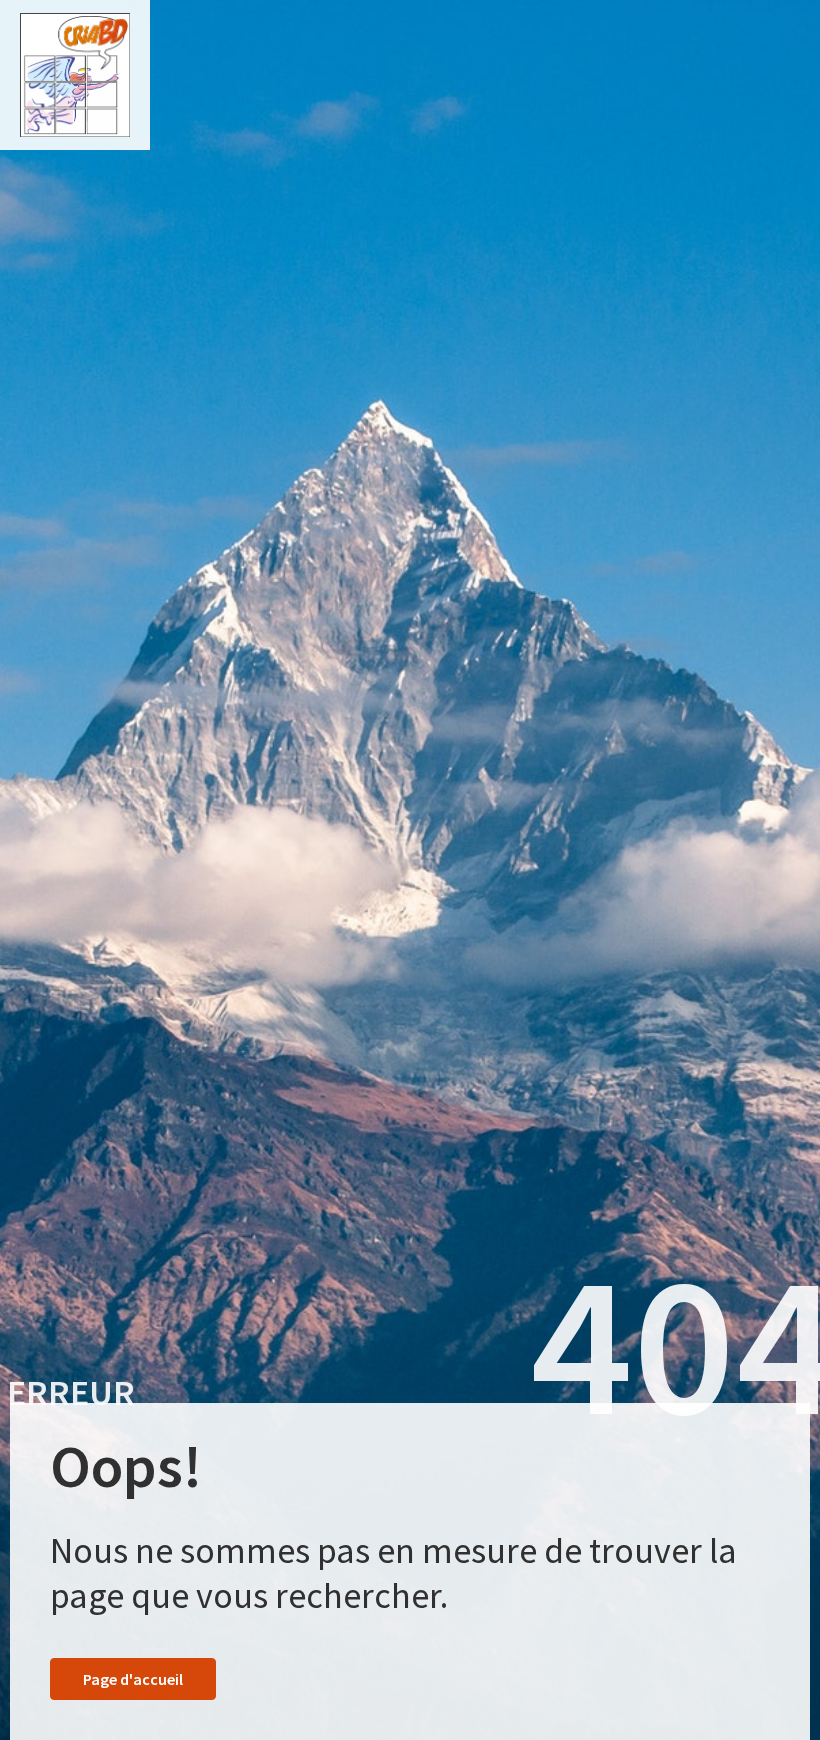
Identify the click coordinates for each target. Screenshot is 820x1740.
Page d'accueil (133, 1679)
